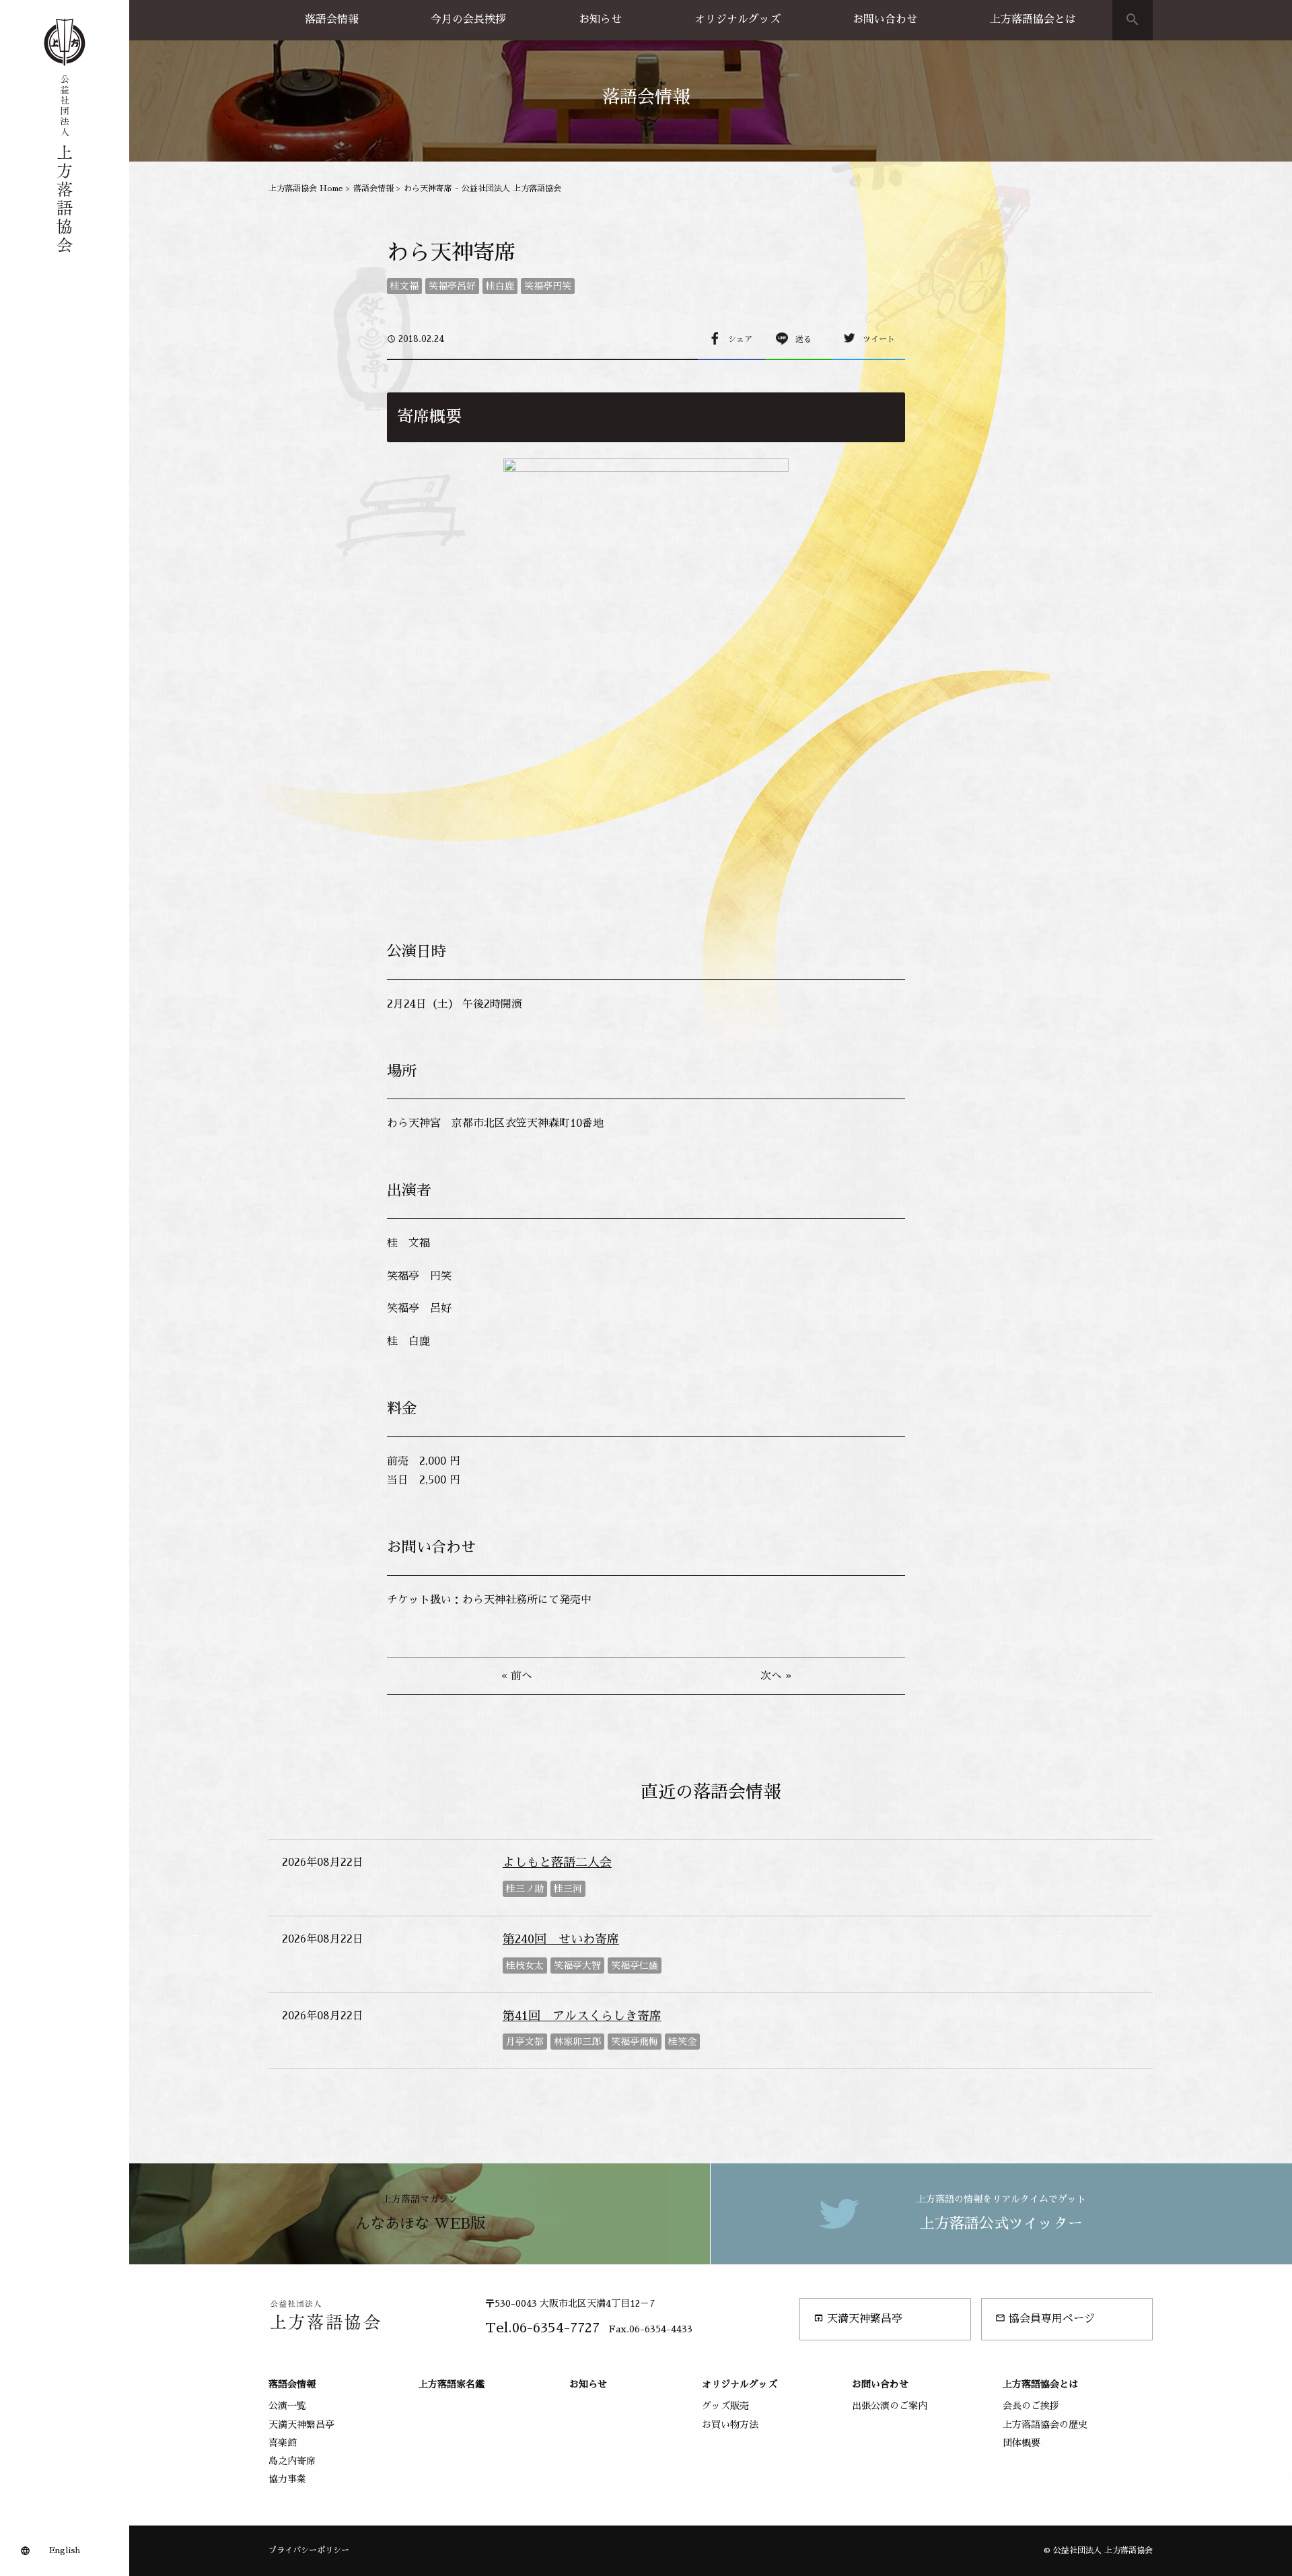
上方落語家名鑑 (452, 2384)
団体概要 (1021, 2443)
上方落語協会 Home (306, 188)
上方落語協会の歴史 (1045, 2425)
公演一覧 (287, 2406)
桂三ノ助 (525, 1889)
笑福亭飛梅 (635, 2042)
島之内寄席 (292, 2461)
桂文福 (404, 286)
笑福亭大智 (577, 1965)
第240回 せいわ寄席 (561, 1939)
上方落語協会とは (1033, 20)
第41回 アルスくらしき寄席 (582, 2016)
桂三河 (568, 1889)
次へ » (776, 1676)
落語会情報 (332, 20)
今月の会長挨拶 (468, 20)
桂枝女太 (525, 1965)
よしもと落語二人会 (557, 1863)
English (65, 2550)
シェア (740, 339)
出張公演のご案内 (890, 2406)
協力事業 (287, 2479)
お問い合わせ (885, 20)
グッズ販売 (725, 2406)
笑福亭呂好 (452, 286)
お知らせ (600, 20)
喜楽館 (283, 2443)
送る (803, 339)
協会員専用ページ (1045, 2319)
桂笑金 (682, 2042)
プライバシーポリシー (309, 2550)
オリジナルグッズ (738, 20)
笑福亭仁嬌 (635, 1965)
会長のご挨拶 (1031, 2406)
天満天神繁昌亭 (858, 2319)
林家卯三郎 (577, 2042)
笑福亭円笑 (548, 286)
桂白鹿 (500, 286)
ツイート (879, 339)
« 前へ (517, 1676)
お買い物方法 (730, 2425)
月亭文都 (525, 2042)
